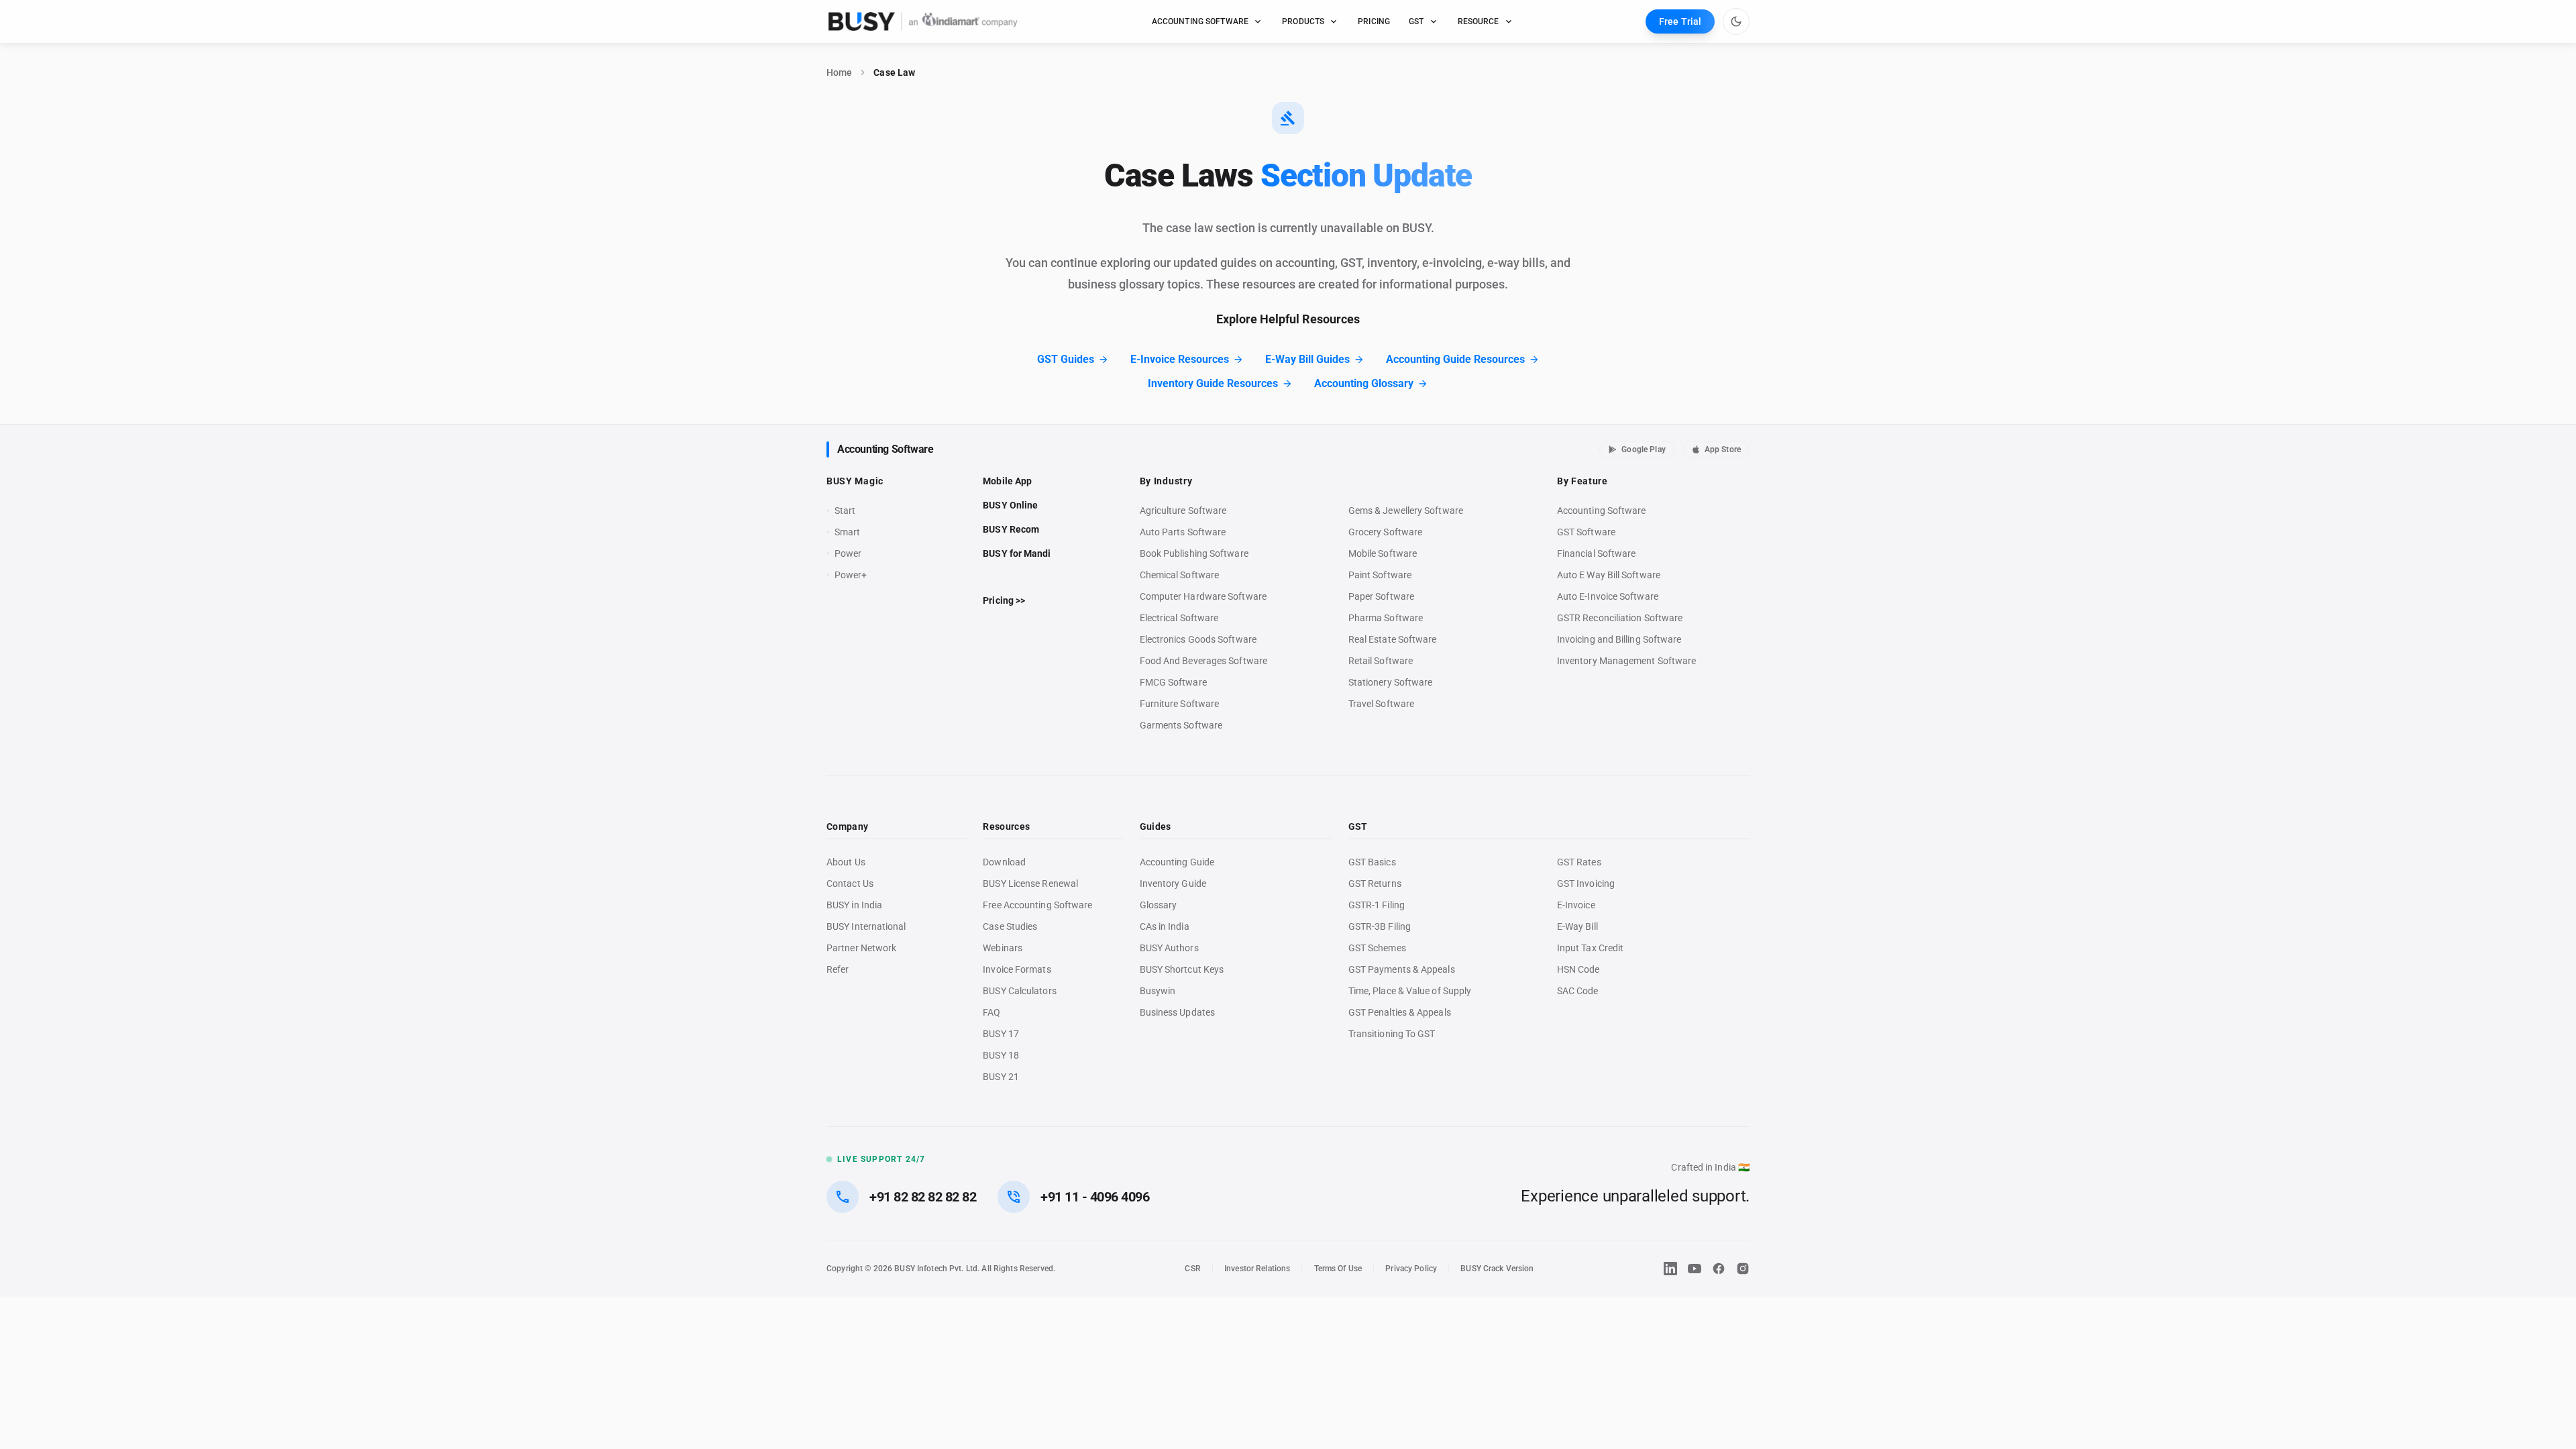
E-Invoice (1576, 905)
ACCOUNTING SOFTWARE (1200, 21)
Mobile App (1007, 481)
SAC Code (1578, 991)
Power (848, 553)
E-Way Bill (1577, 926)
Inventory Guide (1173, 883)
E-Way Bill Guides (1307, 359)
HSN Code (1578, 969)
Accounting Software (885, 449)
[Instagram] (1743, 1269)
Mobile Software (1383, 553)
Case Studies (1010, 926)
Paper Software (1381, 596)
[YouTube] (1695, 1269)
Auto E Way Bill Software (1609, 575)
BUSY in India (854, 905)
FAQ (991, 1012)
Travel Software (1381, 704)
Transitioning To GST (1392, 1034)
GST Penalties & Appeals (1400, 1012)
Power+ (851, 575)
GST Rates (1579, 862)
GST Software (1586, 532)
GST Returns (1375, 883)
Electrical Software (1179, 618)
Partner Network (861, 948)
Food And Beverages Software (1203, 661)
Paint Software (1380, 575)
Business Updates (1177, 1012)
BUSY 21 (1001, 1077)
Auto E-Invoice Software (1608, 596)
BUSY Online (1010, 505)
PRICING (1374, 21)
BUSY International (866, 926)
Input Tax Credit (1590, 948)
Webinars (1003, 948)
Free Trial (1680, 21)
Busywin (1158, 991)
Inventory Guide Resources (1213, 383)
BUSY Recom (1011, 529)
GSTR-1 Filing (1377, 905)
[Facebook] (1719, 1269)
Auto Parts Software (1183, 532)
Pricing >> (1004, 600)
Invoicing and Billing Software (1619, 639)
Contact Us (850, 883)
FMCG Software (1173, 682)
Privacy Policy (1411, 1269)
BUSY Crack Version (1497, 1269)
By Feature (1582, 481)
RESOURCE (1479, 21)
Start (848, 511)
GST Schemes (1377, 948)
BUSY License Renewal (1030, 883)
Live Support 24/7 (881, 1159)
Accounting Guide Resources (1455, 359)
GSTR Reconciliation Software (1620, 618)
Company (847, 826)
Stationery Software (1391, 682)
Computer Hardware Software (1203, 596)
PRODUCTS (1303, 21)
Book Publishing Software (1194, 553)
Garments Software (1181, 725)
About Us (846, 862)
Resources (1006, 826)
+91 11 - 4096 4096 (1095, 1197)
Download (1004, 862)
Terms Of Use (1338, 1269)
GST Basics (1372, 862)
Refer (838, 969)
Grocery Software (1385, 532)
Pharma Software (1386, 618)
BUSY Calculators (1019, 991)
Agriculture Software (1183, 511)
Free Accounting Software (1037, 905)
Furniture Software (1180, 704)
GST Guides (1066, 359)
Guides (1156, 826)
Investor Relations (1257, 1269)
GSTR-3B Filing (1380, 926)
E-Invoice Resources (1180, 359)
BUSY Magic (855, 481)
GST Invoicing (1586, 883)
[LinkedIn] (1670, 1269)
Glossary (1159, 905)
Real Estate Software (1393, 639)
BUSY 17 (1001, 1034)
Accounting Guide (1177, 862)
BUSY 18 (1001, 1055)
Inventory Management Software (1626, 661)
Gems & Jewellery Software (1406, 511)
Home (839, 72)
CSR (1192, 1269)
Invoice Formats (1017, 969)
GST (1416, 21)
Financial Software (1597, 553)
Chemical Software (1179, 575)
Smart (847, 532)
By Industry (1166, 481)
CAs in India (1165, 926)
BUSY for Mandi (1017, 553)
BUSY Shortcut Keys (1182, 969)
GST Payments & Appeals (1402, 969)
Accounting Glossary (1364, 383)
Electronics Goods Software (1198, 639)
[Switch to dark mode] (1736, 21)
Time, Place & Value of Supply (1410, 991)
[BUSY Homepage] (923, 21)
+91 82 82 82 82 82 (923, 1197)
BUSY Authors (1169, 948)
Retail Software (1381, 661)
